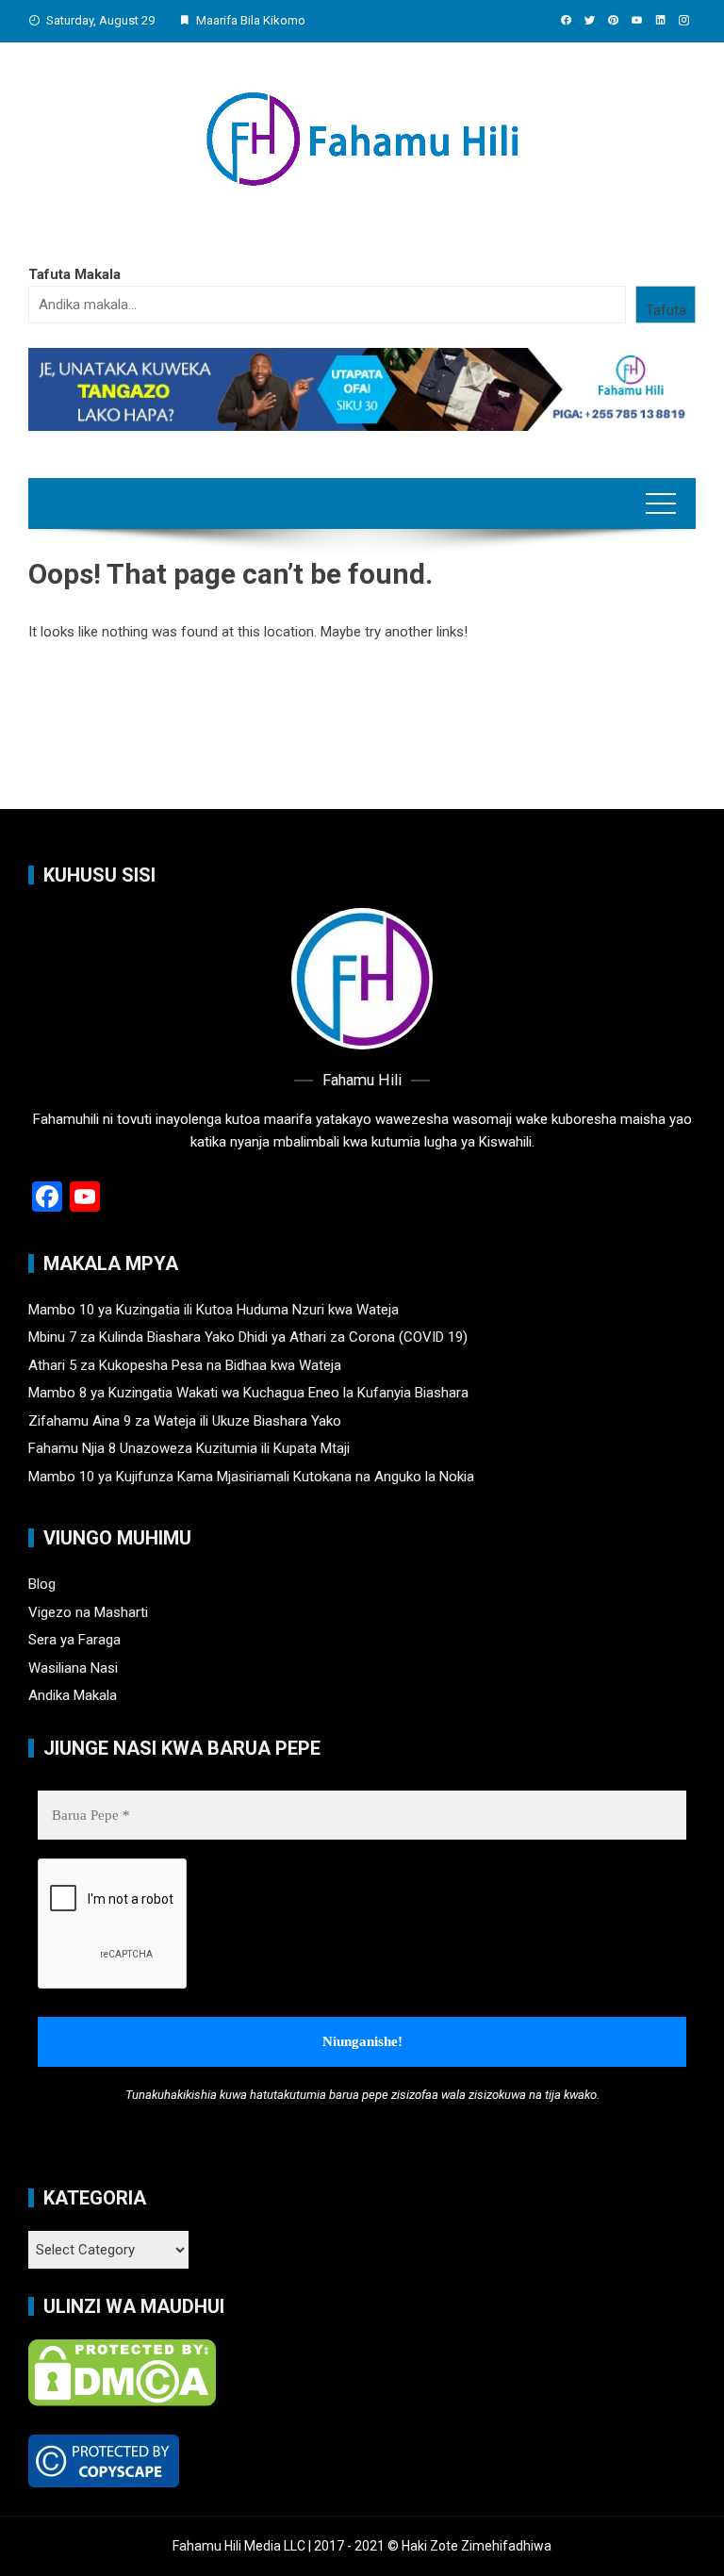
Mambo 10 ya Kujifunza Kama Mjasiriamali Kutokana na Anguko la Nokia (251, 1477)
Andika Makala (73, 1695)
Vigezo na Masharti (88, 1612)
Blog (42, 1584)
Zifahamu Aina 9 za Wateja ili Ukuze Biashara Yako (185, 1421)
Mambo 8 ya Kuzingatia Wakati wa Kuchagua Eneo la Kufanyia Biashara (248, 1393)
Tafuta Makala (74, 274)
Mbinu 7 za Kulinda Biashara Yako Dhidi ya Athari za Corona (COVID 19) (248, 1337)
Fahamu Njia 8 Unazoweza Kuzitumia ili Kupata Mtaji (189, 1448)
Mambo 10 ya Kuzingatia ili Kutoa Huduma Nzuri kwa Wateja (214, 1310)
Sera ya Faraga (74, 1640)
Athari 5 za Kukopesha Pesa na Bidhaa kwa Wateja (185, 1365)
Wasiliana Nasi (73, 1668)
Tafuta (666, 310)
